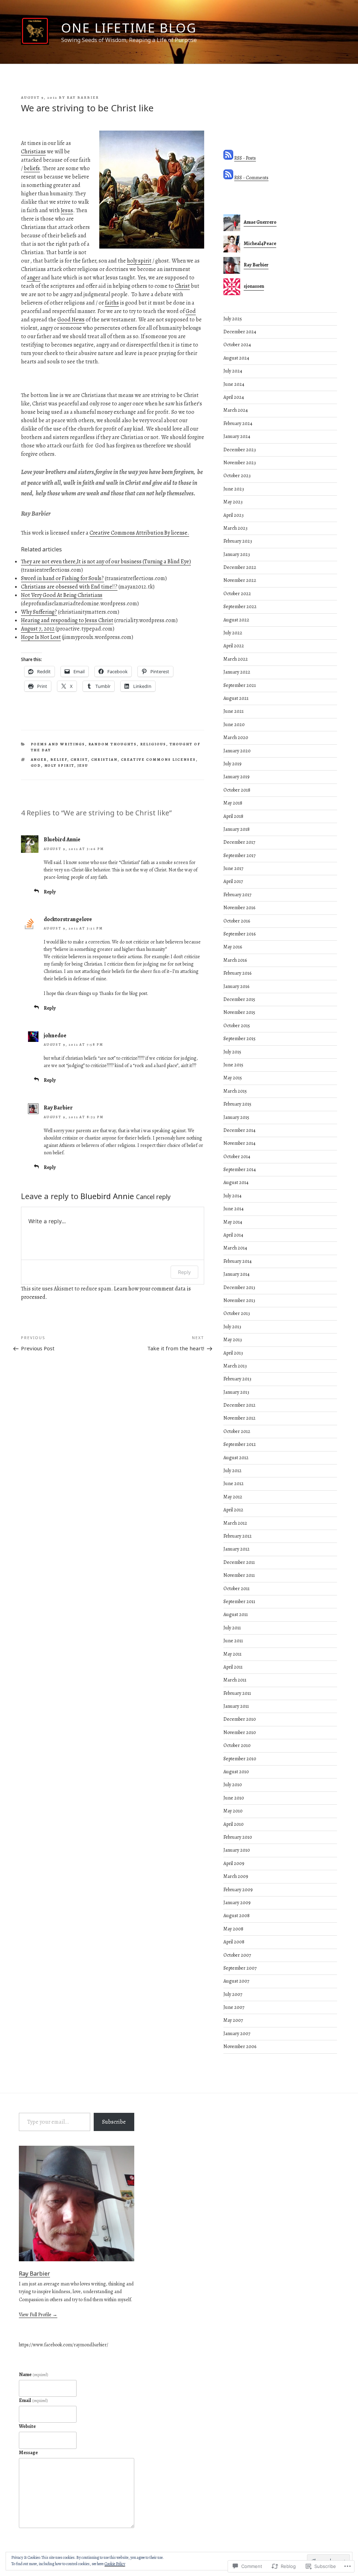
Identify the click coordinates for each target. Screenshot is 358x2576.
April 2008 (234, 1942)
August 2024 (236, 358)
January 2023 (237, 554)
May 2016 (233, 947)
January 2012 (237, 1549)
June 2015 (233, 1065)
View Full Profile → (38, 2315)
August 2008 (237, 1916)
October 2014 (237, 1157)
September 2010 (240, 1759)
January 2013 (236, 1392)
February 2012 (238, 1536)
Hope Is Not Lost (41, 637)
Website (27, 2426)
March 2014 (235, 1248)
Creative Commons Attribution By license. (139, 533)
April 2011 (233, 1667)
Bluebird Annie (62, 840)
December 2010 (240, 1719)
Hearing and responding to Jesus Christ (67, 620)
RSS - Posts (245, 158)
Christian (105, 760)
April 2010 (234, 1824)
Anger (39, 760)
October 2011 (237, 1589)
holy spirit (139, 261)
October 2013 (237, 1313)
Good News (71, 320)
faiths (112, 303)
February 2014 (238, 1261)
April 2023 (234, 515)
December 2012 (239, 1405)
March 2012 (235, 1523)
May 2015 (233, 1078)
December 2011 (239, 1562)
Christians (33, 152)
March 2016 (235, 960)
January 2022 (237, 672)
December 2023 (240, 450)
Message (28, 2453)
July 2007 (233, 1994)
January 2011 (236, 1706)
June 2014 (234, 1209)
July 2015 (232, 1052)
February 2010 (238, 1837)
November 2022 (240, 580)
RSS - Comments (251, 178)
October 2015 (237, 1026)
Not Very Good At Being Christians (62, 595)
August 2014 (236, 1182)
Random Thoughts (113, 744)
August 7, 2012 (38, 629)
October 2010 (237, 1745)
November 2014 (239, 1143)
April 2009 (234, 1863)
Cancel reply (153, 1197)
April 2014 (233, 1235)
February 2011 (237, 1693)
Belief (59, 760)
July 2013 (232, 1327)
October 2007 (237, 1955)
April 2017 (233, 881)
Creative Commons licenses (159, 760)
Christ (182, 286)
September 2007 (240, 1968)
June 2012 (234, 1484)
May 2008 (233, 1929)
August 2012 (236, 1458)
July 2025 (233, 319)
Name (34, 2375)
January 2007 (237, 2034)
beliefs (32, 168)
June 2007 (234, 2007)
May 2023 (233, 502)
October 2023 (237, 476)
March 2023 (235, 528)
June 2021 (234, 711)
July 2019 (232, 764)
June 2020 (234, 725)
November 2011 (239, 1575)
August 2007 (236, 1981)
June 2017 (233, 868)
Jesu (83, 765)
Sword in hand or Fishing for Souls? (62, 578)
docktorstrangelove (68, 919)
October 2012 (237, 1431)
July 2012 (232, 1471)
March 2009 (236, 1876)
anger (34, 278)
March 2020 (236, 737)
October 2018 (237, 790)
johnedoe (55, 1036)
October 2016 (237, 921)
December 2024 (240, 332)
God (191, 311)
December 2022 (240, 567)
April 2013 (233, 1353)
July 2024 (233, 371)
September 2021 (240, 685)
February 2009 (238, 1890)
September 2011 (239, 1602)
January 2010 (237, 1850)
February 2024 (238, 423)
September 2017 (239, 855)
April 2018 (233, 816)
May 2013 (233, 1340)
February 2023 (238, 541)
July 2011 (232, 1628)
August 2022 (236, 620)
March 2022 (236, 659)
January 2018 (237, 829)
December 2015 (239, 999)
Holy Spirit (59, 765)
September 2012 (240, 1444)
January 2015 (236, 1117)
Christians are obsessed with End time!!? (69, 587)
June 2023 (234, 489)
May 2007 (233, 2020)
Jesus (67, 210)
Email (33, 2400)
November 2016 (239, 908)
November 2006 (240, 2046)
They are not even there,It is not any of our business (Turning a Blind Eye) (106, 562)
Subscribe (114, 2122)
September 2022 (240, 607)
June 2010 (234, 1798)
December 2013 (239, 1287)
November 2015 (239, 1012)
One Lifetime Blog (129, 28)
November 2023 (240, 463)
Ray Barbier (83, 98)
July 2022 (233, 633)
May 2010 (233, 1811)
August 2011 (236, 1614)
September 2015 (239, 1039)
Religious (153, 744)
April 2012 (233, 1510)
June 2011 (233, 1641)
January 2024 (237, 436)
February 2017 (237, 895)
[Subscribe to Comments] (228, 178)
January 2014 (237, 1274)
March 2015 (235, 1091)
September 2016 (239, 934)
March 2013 (235, 1366)
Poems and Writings (58, 744)
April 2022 (234, 646)
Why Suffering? (39, 612)
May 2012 (233, 1497)
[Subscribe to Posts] (228, 158)
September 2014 (240, 1169)
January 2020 (237, 751)
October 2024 (237, 345)
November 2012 (239, 1418)
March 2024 (236, 410)
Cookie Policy (115, 2564)
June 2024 (234, 384)
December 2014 (239, 1130)
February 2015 (237, 1104)
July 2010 (233, 1785)
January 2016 (236, 986)
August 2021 (236, 698)
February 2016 (237, 973)
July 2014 (232, 1196)
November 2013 (239, 1300)
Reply (50, 892)
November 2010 (240, 1732)
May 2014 (233, 1222)
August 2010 (236, 1772)
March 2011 (235, 1680)
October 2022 (237, 594)
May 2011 (232, 1654)
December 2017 (239, 842)
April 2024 (234, 397)
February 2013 (237, 1379)
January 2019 (237, 777)
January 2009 (237, 1903)
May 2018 (233, 803)
